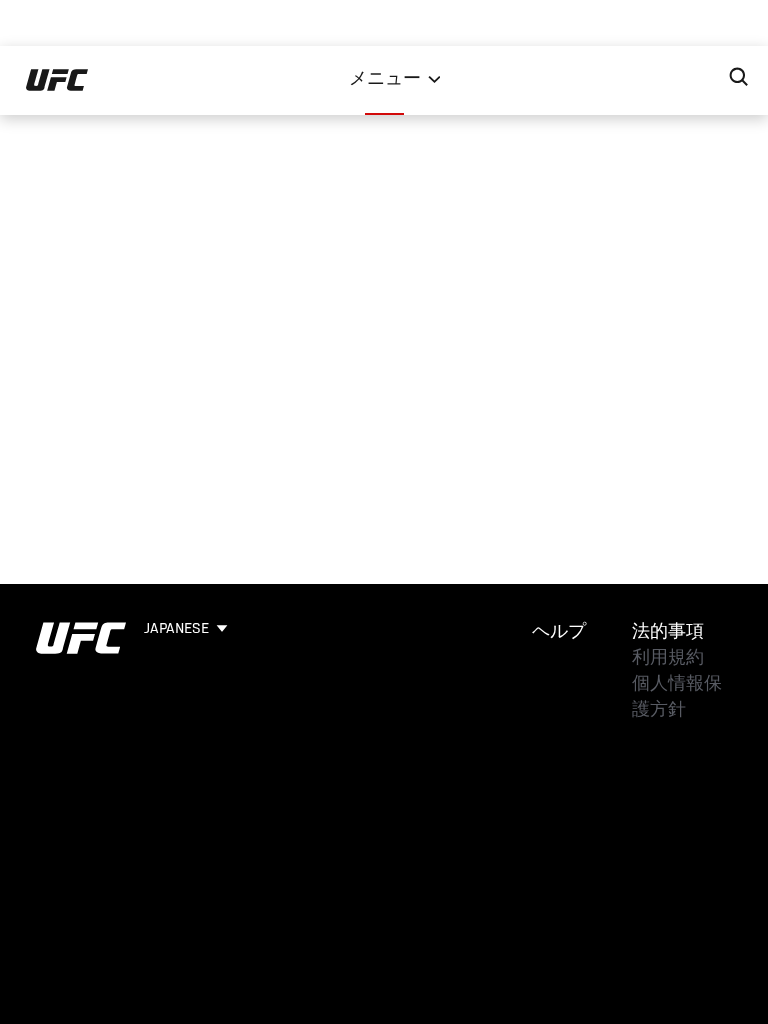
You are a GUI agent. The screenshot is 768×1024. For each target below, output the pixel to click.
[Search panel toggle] (739, 77)
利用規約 (668, 659)
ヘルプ (559, 633)
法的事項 (668, 633)
